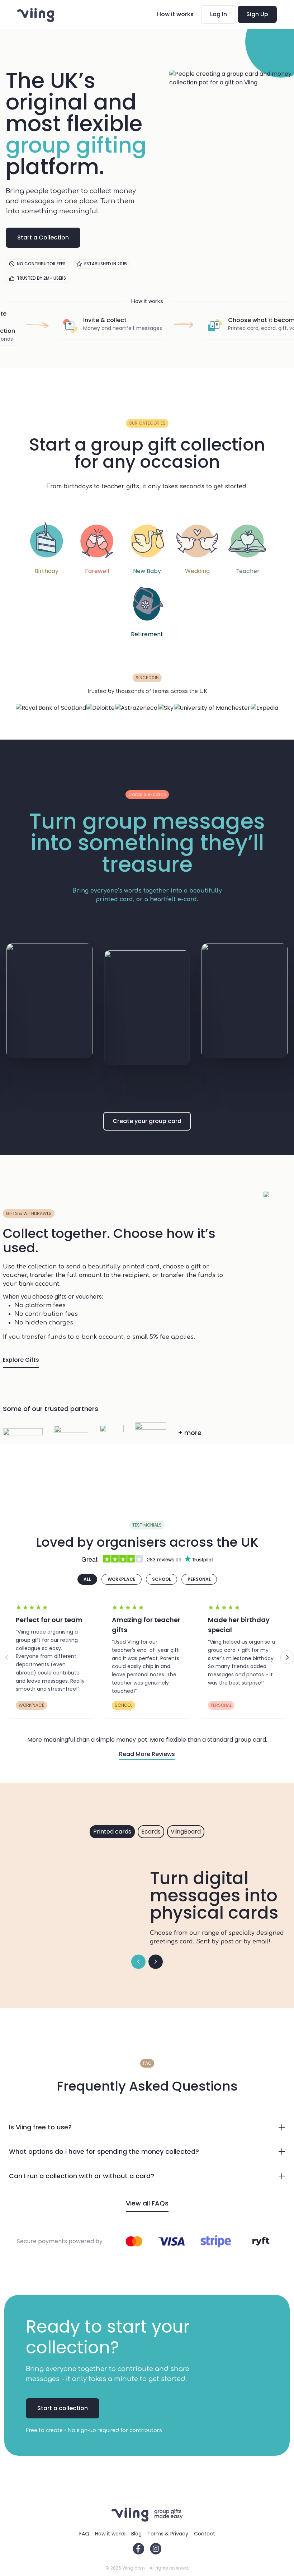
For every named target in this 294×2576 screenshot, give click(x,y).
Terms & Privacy (168, 2534)
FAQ (84, 2534)
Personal (199, 1579)
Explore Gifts (21, 1360)
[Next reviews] (287, 1657)
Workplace (122, 1579)
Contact (205, 2534)
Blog (136, 2534)
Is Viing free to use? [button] (40, 2127)
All (87, 1579)
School (162, 1579)
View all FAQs (147, 2203)
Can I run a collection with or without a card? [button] (82, 2176)
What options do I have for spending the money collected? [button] (104, 2151)
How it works (175, 14)
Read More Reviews (147, 1754)
